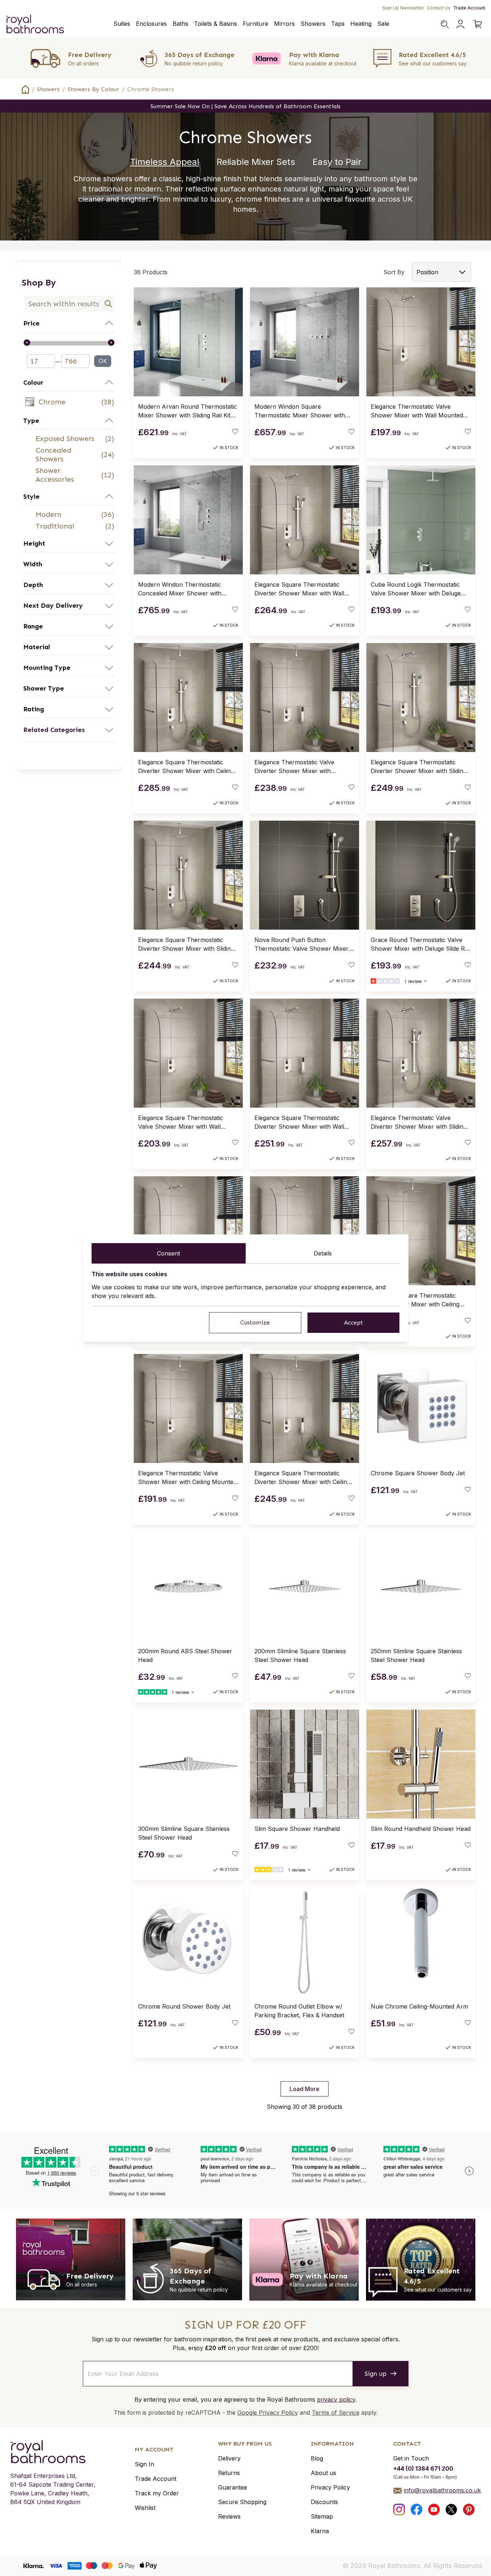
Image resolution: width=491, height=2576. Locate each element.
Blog (317, 2458)
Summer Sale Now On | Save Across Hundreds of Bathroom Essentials (245, 106)
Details (323, 1253)
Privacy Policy (330, 2487)
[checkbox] (69, 402)
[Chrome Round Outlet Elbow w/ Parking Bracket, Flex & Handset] (305, 1942)
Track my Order (157, 2493)
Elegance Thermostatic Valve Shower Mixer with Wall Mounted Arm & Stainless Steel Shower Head (420, 411)
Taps (338, 24)
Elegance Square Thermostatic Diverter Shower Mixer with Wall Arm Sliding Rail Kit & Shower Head (303, 589)
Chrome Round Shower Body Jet (184, 2006)
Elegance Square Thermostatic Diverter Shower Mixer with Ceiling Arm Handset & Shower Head (302, 1478)
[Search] (444, 24)
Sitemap (322, 2516)
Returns (229, 2473)
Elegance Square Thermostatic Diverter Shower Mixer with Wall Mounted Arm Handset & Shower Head (301, 1123)
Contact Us (438, 8)
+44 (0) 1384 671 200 (423, 2468)
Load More (305, 2089)
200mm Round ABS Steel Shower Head (185, 1655)
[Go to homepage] (53, 2452)
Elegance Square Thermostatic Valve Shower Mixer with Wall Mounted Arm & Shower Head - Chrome (182, 1123)
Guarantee (233, 2487)
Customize (255, 1323)
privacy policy (336, 2399)
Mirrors (284, 24)
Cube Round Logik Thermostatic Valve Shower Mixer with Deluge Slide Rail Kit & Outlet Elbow (416, 589)
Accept (353, 1323)
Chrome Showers (150, 89)
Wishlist (145, 2508)
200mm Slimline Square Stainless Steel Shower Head (300, 1655)
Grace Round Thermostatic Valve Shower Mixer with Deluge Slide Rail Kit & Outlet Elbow (421, 945)
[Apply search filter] (108, 304)
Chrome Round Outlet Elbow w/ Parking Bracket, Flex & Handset (299, 2011)
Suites (122, 24)
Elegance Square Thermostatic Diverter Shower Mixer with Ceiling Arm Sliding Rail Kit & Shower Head (187, 767)
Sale (383, 24)
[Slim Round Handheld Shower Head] (421, 1764)
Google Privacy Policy (268, 2413)
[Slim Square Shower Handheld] (305, 1764)
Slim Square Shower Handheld (297, 1829)
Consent (168, 1253)
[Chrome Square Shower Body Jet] (421, 1408)
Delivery (229, 2458)
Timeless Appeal (165, 162)
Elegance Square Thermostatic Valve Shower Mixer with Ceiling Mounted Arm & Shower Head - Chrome (415, 1300)
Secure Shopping (242, 2502)
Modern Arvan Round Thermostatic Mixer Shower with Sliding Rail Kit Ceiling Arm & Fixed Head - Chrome (188, 411)
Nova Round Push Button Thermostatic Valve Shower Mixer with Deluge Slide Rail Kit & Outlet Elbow (301, 945)
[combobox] (69, 304)
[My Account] (460, 24)
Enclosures (151, 24)
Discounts (324, 2502)
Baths (180, 24)
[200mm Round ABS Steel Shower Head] (188, 1586)
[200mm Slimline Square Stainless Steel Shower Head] (305, 1586)
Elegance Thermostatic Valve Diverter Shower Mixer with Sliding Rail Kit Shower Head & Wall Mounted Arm (419, 1123)
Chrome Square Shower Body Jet (418, 1473)
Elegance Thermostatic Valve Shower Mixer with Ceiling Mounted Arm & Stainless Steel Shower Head (188, 1478)
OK (103, 361)
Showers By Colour (93, 89)
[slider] (69, 343)
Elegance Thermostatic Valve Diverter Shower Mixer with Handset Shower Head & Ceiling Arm (298, 767)
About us (323, 2473)
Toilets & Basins (216, 24)
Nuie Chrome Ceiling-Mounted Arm (419, 2006)
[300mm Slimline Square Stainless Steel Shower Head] (188, 1764)
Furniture (255, 24)
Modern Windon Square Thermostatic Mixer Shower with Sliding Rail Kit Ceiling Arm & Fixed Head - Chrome (301, 411)
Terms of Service (336, 2413)
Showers (313, 24)
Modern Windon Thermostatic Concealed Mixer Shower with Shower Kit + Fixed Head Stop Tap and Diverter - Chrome (186, 589)
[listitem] (69, 402)
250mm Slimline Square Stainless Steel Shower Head (416, 1655)
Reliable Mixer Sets (256, 162)
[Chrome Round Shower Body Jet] (188, 1942)
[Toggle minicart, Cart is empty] (478, 24)
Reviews (229, 2516)
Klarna (320, 2531)
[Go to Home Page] (25, 89)
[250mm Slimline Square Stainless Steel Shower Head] (421, 1586)
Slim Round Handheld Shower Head (421, 1829)
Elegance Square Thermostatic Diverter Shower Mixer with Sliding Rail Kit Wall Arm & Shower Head (419, 767)
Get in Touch (411, 2458)
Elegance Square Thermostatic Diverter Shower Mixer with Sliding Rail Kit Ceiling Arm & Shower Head (187, 945)
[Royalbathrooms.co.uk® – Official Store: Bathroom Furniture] (35, 24)
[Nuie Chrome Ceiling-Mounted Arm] (421, 1942)
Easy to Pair (337, 162)
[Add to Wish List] (235, 432)
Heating (361, 24)
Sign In (144, 2464)
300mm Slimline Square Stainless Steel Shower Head (184, 1833)
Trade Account (469, 8)
